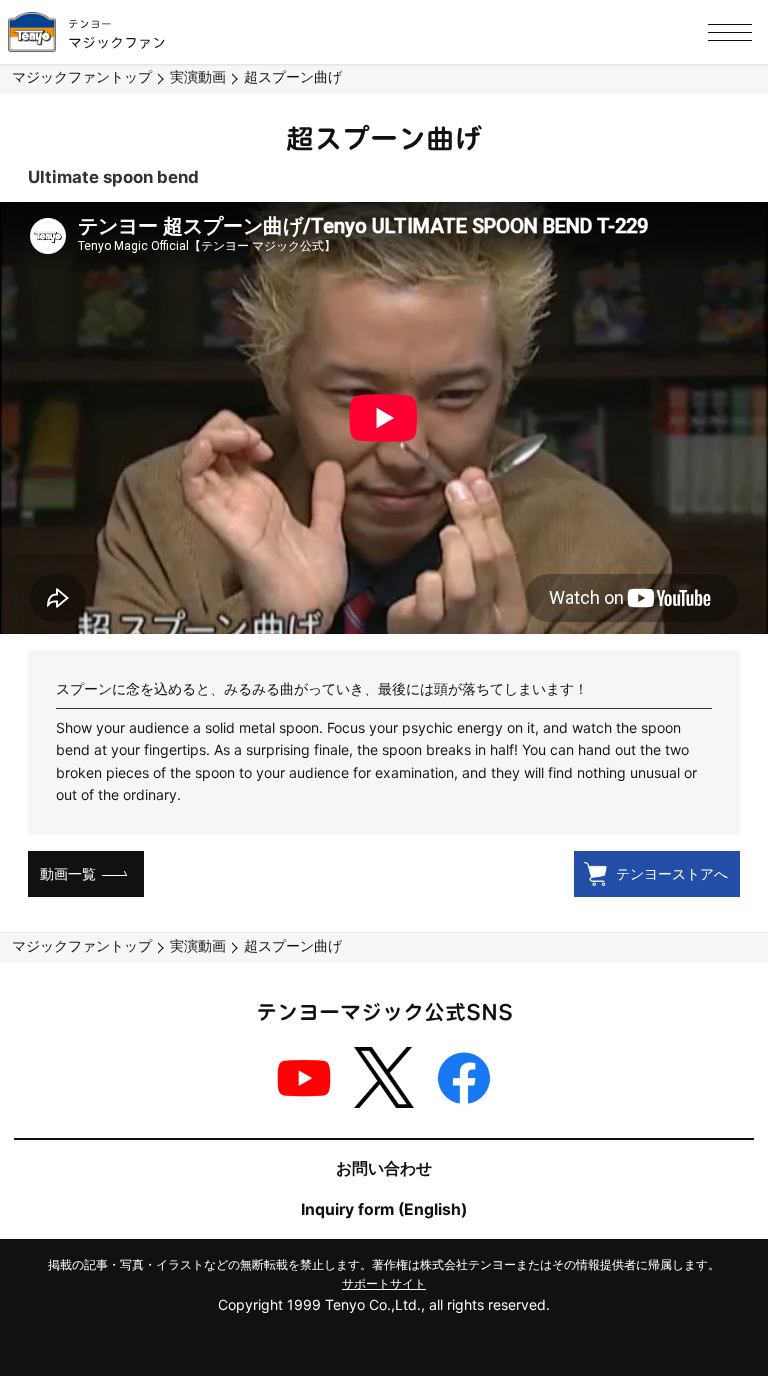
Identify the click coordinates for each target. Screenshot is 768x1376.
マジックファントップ (82, 76)
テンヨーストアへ (672, 873)
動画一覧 (68, 873)
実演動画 (198, 76)
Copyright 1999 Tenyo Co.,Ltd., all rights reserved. (384, 1304)
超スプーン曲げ (293, 76)
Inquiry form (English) (384, 1209)
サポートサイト (384, 1283)
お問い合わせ (384, 1168)
